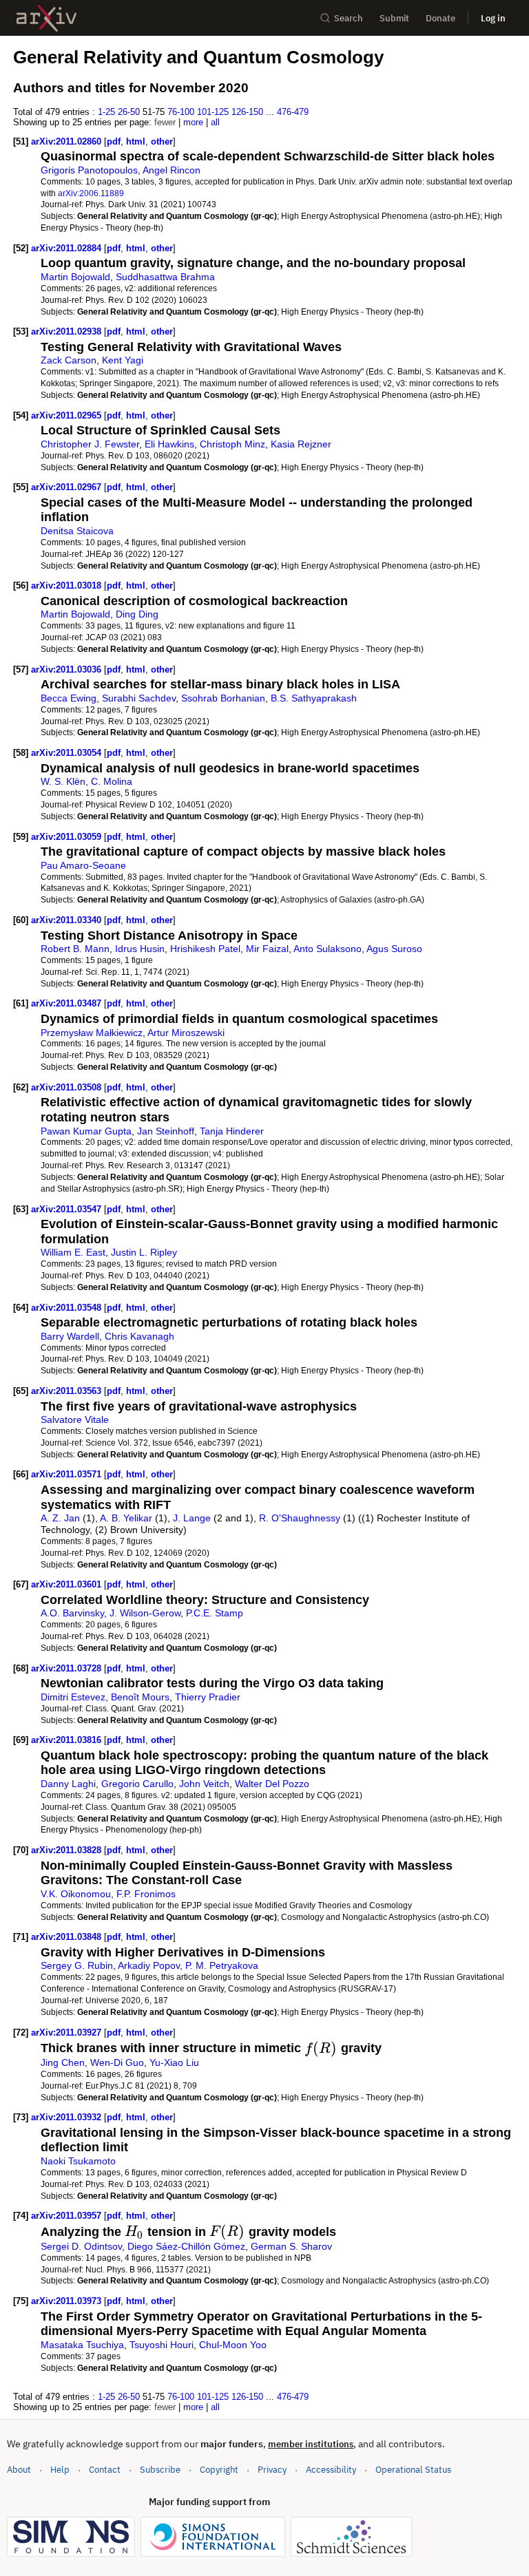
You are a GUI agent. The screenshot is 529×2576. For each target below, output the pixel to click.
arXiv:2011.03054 (68, 753)
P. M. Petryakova (222, 1965)
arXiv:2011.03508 (68, 1087)
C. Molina (112, 781)
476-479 (293, 112)
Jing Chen (63, 2062)
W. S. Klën (63, 781)
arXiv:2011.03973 (68, 2301)
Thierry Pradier (208, 1697)
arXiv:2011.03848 (68, 1937)
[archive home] (46, 18)
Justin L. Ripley (144, 1252)
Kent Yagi (123, 360)
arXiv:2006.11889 (91, 193)
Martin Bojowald (75, 277)
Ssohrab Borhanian (223, 698)
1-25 (106, 112)
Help (60, 2470)
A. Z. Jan (60, 1518)
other (162, 141)
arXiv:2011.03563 (68, 1391)
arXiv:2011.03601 (68, 1584)
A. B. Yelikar (126, 1518)
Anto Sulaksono (328, 949)
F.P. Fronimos (146, 1894)
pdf (114, 141)
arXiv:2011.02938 (68, 331)
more (193, 122)
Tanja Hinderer (232, 1131)
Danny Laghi (68, 1784)
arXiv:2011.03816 (68, 1740)
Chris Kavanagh (139, 1336)
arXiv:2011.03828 (68, 1850)
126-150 (247, 112)
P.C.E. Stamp (215, 1613)
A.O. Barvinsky (72, 1613)
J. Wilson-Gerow (145, 1613)
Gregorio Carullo (137, 1784)
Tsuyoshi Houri (162, 2345)
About (19, 2470)
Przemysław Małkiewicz (92, 1033)
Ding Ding (137, 614)
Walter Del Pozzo (272, 1784)
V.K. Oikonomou (76, 1894)
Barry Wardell (70, 1336)
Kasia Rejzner (301, 444)
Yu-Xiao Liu (174, 2062)
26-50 (129, 112)
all (215, 122)
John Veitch (204, 1784)
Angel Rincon (172, 170)
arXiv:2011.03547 (68, 1209)
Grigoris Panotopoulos (89, 170)
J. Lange (192, 1518)
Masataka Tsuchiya (82, 2345)
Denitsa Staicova (77, 531)
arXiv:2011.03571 (68, 1474)
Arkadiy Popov (149, 1965)
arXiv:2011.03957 (68, 2216)
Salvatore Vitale (75, 1419)
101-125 (213, 112)
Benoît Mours (140, 1697)
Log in (493, 18)
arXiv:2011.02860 (68, 141)
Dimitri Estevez (73, 1697)
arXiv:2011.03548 (68, 1308)
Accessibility (331, 2470)
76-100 (181, 112)
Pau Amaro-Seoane (83, 865)
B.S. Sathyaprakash (314, 698)
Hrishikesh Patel (205, 949)
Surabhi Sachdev (139, 698)
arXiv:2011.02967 (68, 487)
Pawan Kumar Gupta (86, 1131)
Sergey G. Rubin (77, 1965)
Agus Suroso (394, 949)
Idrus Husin (140, 949)
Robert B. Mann (75, 949)
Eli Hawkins (169, 444)
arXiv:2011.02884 (68, 248)
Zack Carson (69, 360)
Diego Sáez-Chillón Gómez (186, 2246)
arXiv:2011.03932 (68, 2117)
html (136, 141)
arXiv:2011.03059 (68, 837)
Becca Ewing (69, 698)
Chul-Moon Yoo (233, 2345)
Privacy (272, 2470)
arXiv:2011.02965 (68, 415)
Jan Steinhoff (166, 1131)
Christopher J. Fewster (90, 444)
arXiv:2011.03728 (68, 1668)
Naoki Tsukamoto (78, 2161)
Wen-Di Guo (117, 2062)
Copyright (219, 2470)
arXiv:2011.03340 (68, 920)
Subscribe (160, 2470)
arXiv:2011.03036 (68, 669)
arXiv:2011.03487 (68, 1003)
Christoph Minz (232, 444)
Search (349, 18)
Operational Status (413, 2469)
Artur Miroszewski (186, 1033)
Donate (440, 18)
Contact (105, 2470)
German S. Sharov (291, 2246)
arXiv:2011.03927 (68, 2033)
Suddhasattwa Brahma (165, 277)
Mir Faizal (267, 949)
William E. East (73, 1252)
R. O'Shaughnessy (300, 1518)
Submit (394, 18)
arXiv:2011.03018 (68, 585)
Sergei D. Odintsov (81, 2246)
